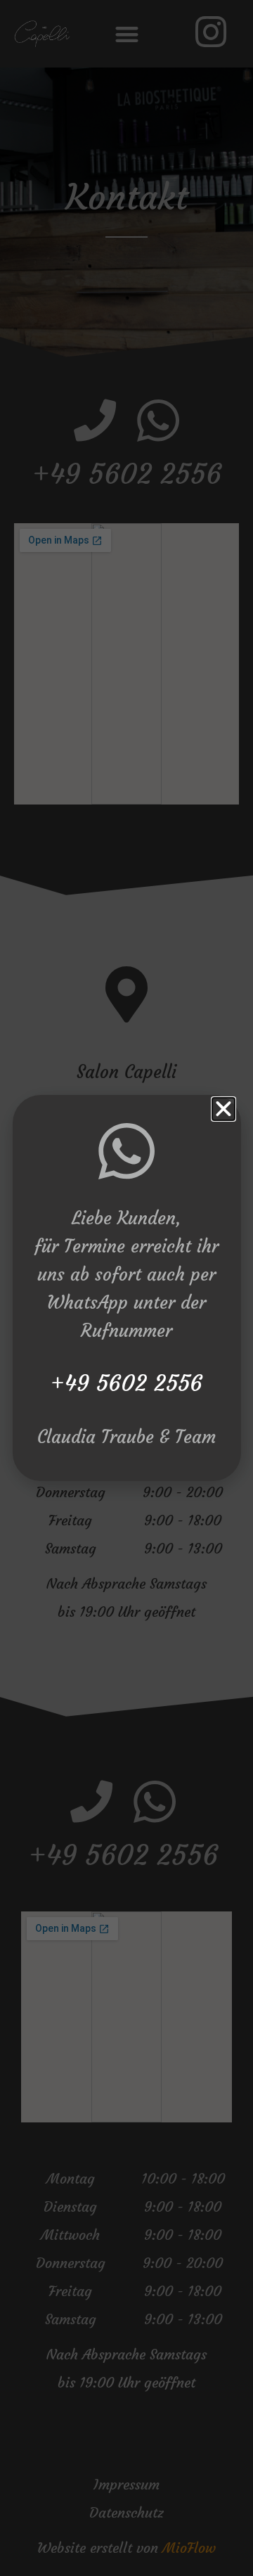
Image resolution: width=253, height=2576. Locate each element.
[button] (223, 1109)
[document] (126, 1288)
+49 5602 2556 (126, 1383)
